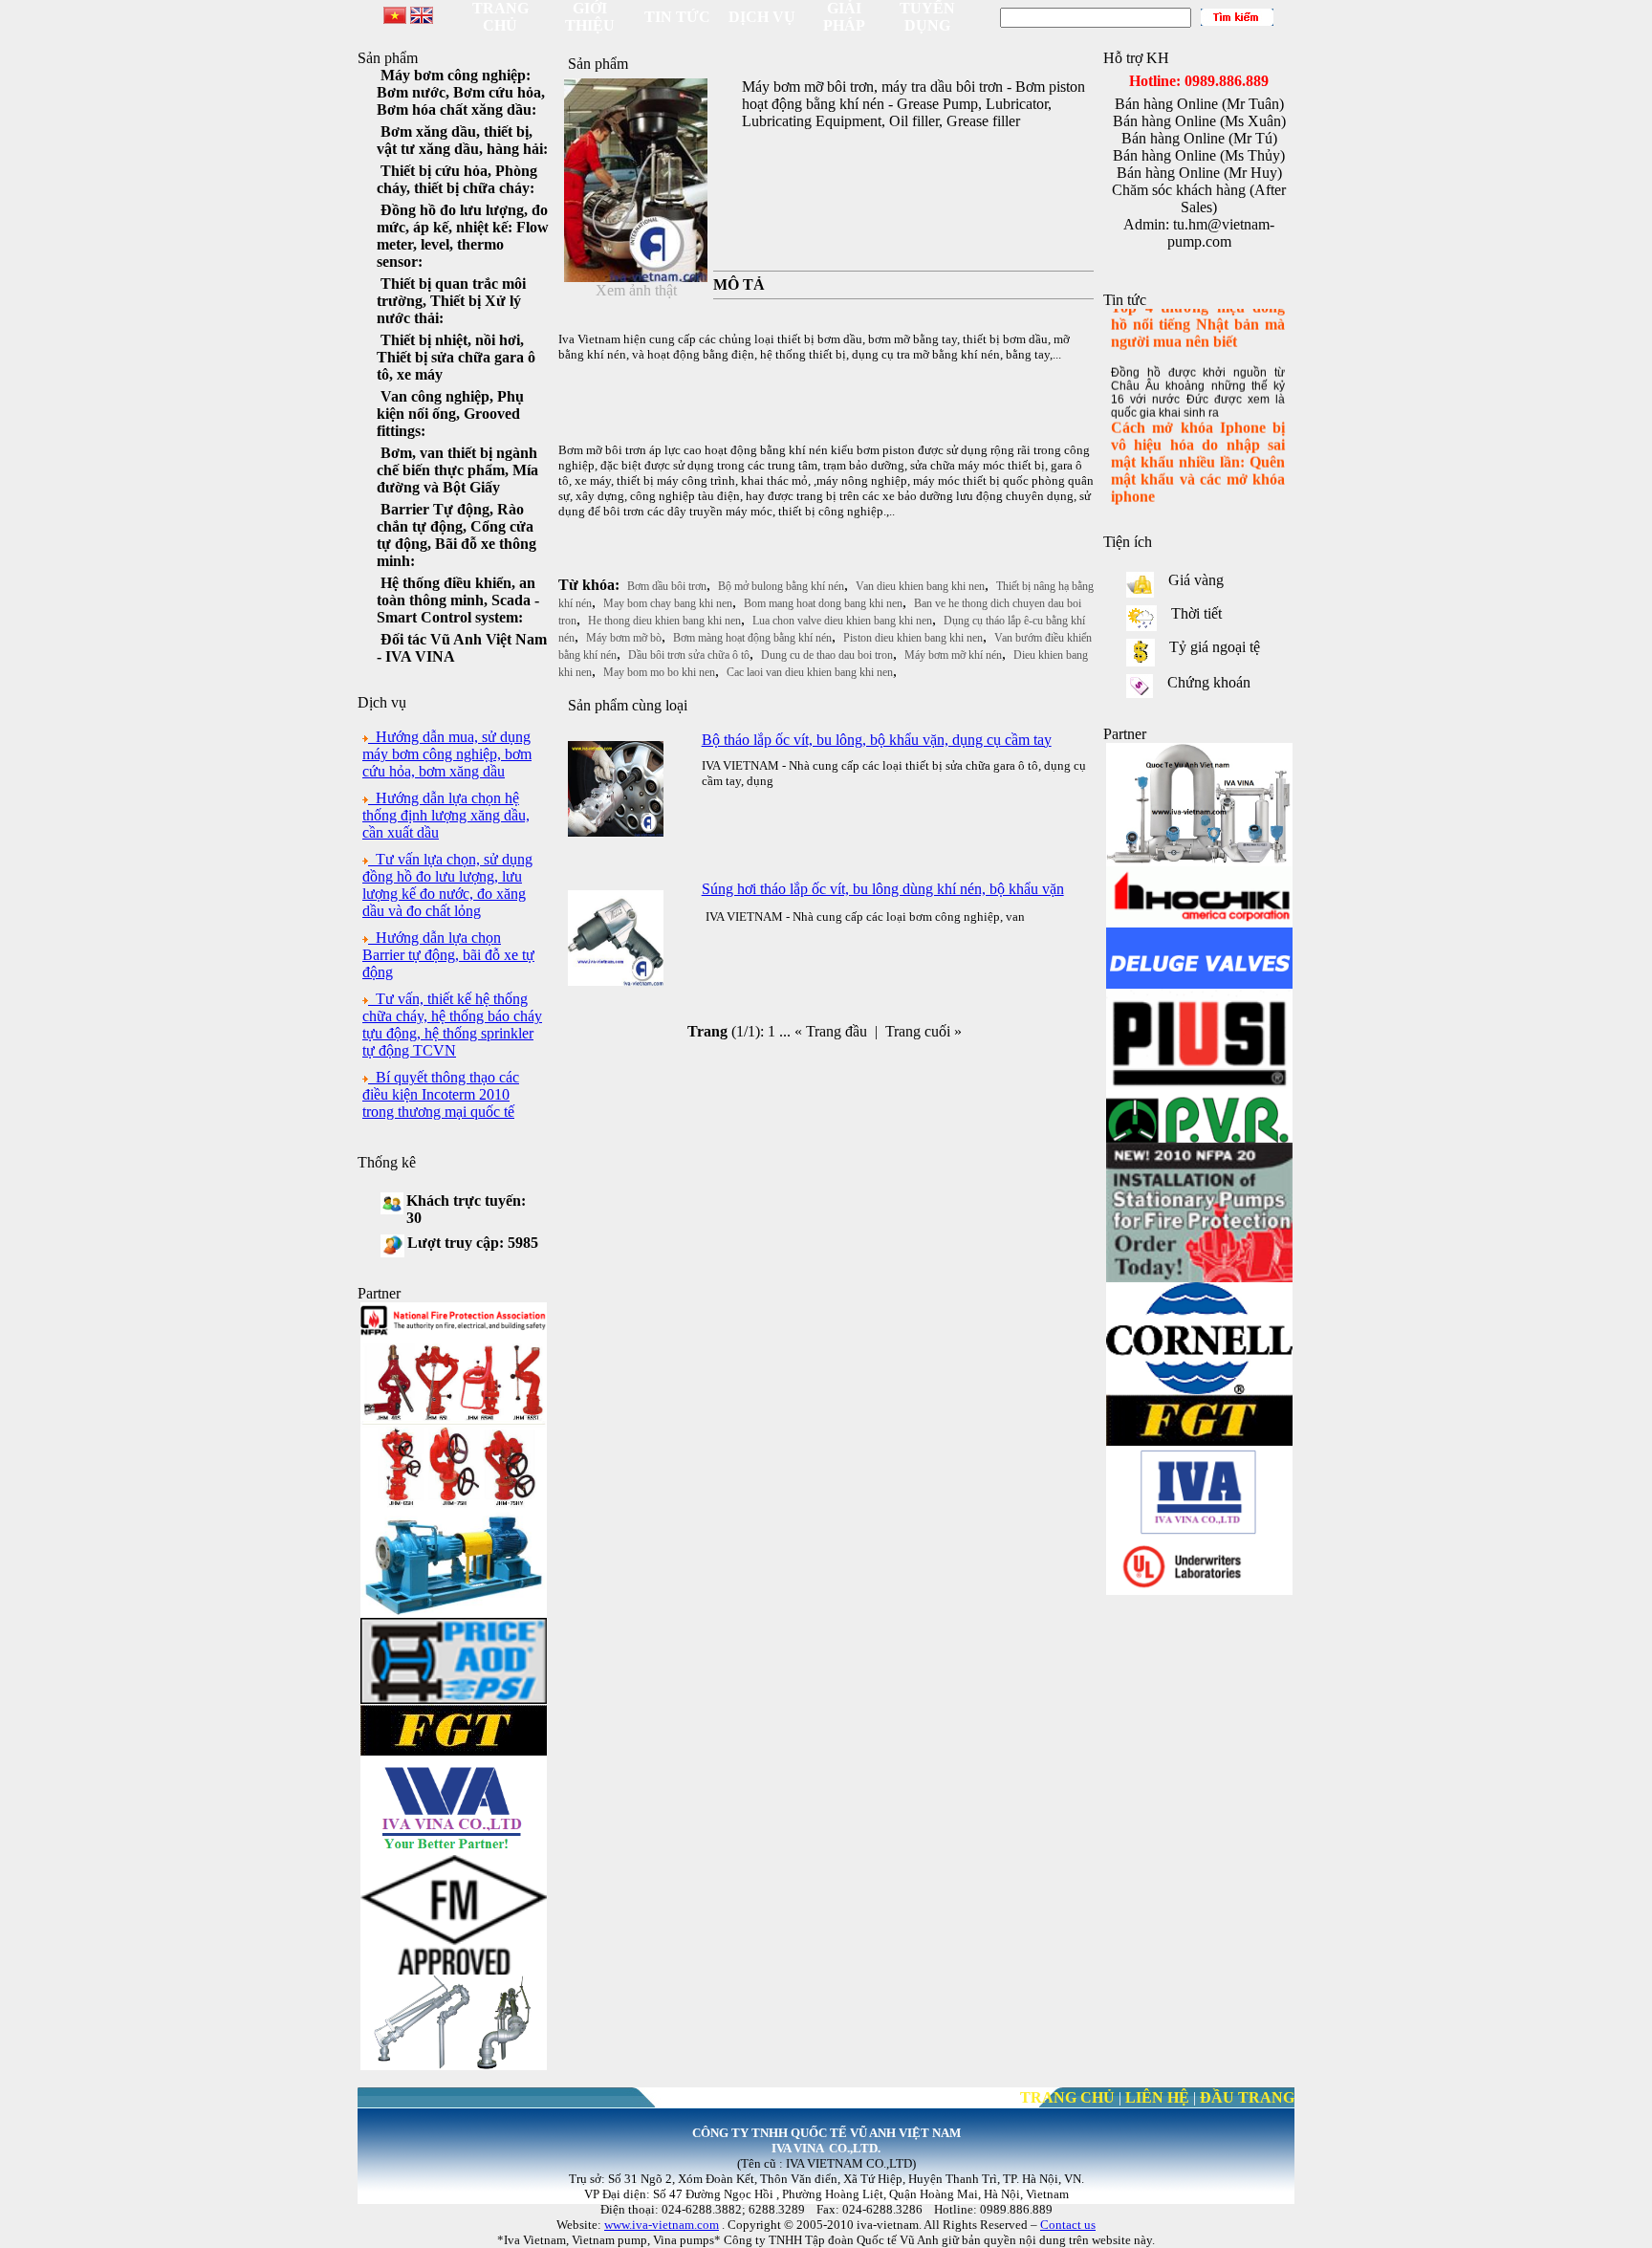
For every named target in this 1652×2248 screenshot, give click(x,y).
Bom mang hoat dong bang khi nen (823, 603)
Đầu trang (1247, 2097)
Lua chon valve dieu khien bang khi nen (842, 621)
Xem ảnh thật (636, 290)
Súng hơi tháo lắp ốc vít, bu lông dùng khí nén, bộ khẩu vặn (883, 889)
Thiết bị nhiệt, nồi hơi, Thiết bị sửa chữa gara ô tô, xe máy (456, 357)
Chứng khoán (1207, 682)
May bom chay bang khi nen (668, 603)
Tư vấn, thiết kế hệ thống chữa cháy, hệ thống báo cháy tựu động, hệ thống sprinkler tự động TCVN (452, 1025)
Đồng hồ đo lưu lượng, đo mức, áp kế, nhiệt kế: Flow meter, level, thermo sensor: (463, 236)
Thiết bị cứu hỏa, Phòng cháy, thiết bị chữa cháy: (457, 179)
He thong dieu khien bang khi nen (664, 621)
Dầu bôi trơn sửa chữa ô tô (689, 655)
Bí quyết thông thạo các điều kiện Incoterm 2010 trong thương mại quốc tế (441, 1094)
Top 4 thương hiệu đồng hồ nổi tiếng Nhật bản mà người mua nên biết (1198, 308)
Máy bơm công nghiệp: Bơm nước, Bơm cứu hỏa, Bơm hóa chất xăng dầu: (461, 92)
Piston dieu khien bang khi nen (913, 638)
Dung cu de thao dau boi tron (827, 655)
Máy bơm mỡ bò (624, 638)
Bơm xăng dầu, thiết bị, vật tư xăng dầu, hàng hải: (462, 140)
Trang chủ (500, 17)
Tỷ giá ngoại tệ (1213, 647)
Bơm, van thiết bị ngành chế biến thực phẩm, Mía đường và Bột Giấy (457, 470)
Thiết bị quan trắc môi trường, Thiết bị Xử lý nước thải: (451, 301)
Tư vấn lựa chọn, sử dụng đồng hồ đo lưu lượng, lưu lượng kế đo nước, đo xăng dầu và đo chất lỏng (447, 885)
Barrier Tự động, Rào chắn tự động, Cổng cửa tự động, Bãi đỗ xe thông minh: (456, 535)
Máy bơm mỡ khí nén (953, 655)
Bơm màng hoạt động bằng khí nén (752, 638)
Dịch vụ (762, 17)
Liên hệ (1157, 2097)
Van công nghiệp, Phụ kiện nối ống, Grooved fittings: (450, 414)
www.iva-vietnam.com (662, 2225)
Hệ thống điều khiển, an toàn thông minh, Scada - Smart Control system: (458, 600)
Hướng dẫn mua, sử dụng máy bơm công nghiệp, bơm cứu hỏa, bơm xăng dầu (447, 754)
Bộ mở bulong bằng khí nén (781, 586)
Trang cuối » (924, 1031)
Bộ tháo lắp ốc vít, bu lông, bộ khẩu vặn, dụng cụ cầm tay (877, 740)
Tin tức (677, 17)
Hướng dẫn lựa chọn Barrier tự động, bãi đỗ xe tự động (448, 955)
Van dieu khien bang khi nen (920, 586)
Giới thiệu (590, 17)
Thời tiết (1195, 613)
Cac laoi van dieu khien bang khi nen (810, 672)
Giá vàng (1194, 580)
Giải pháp (844, 17)
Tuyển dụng (927, 17)
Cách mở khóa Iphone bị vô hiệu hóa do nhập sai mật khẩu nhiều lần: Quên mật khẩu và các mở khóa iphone (1198, 446)
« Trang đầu (831, 1031)
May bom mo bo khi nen (659, 672)
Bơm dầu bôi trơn (667, 586)
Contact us (1068, 2225)
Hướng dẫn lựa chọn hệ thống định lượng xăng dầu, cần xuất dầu (446, 815)
